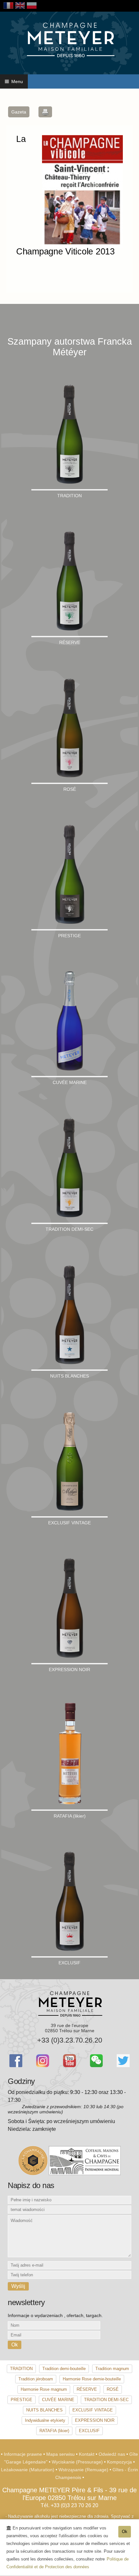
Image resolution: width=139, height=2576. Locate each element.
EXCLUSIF (89, 2431)
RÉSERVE (87, 2389)
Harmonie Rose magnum (44, 2389)
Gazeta (19, 112)
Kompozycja (120, 2462)
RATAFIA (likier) (54, 2431)
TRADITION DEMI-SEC (106, 2400)
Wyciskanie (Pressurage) (78, 2462)
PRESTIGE (21, 2400)
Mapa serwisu (61, 2454)
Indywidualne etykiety (45, 2420)
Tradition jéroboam (36, 2379)
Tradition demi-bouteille (64, 2369)
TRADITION (21, 2369)
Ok (125, 2532)
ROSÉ (113, 2389)
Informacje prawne (24, 2454)
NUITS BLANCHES (44, 2410)
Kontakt (87, 2454)
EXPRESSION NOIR (95, 2420)
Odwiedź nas (112, 2454)
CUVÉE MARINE (58, 2400)
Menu (16, 81)
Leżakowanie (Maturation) (28, 2470)
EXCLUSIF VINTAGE (93, 2410)
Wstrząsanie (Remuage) (84, 2470)
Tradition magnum (112, 2369)
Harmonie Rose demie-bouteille (92, 2379)
